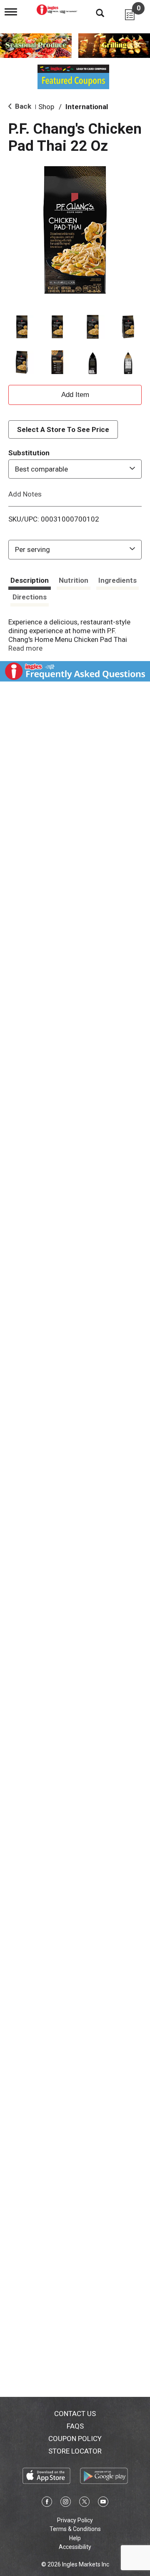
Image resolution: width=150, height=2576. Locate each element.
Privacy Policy (75, 2520)
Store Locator (75, 2451)
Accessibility (75, 2547)
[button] (22, 327)
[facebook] (47, 2503)
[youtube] (103, 2503)
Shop (46, 107)
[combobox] (75, 469)
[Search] (94, 12)
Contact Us (75, 2414)
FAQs (75, 2426)
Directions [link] (30, 597)
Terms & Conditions (75, 2529)
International (87, 107)
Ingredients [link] (117, 580)
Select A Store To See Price (63, 429)
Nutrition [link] (74, 580)
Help (75, 2538)
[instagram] (66, 2503)
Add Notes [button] (25, 494)
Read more (25, 648)
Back (22, 106)
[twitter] (84, 2503)
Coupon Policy (75, 2439)
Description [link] (30, 580)
